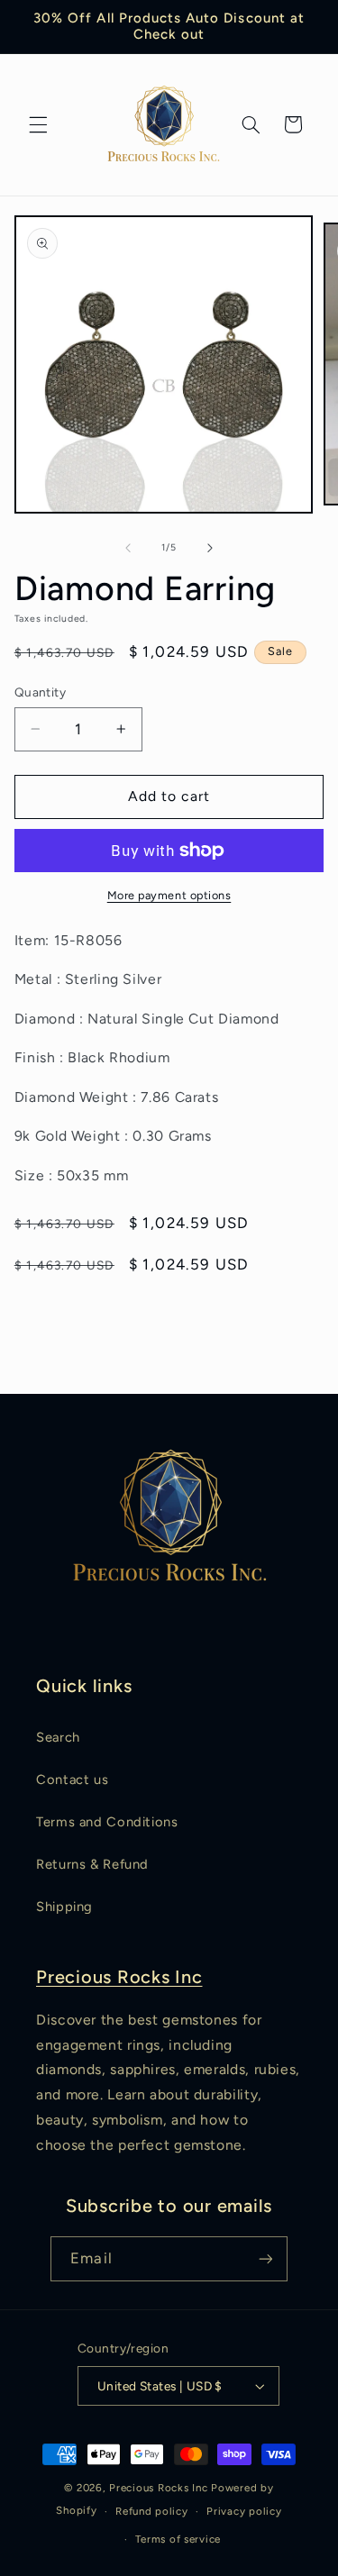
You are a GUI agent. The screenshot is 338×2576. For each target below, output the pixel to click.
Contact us (72, 1780)
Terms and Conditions (107, 1822)
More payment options (169, 895)
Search (58, 1737)
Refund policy (152, 2511)
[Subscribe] (265, 2258)
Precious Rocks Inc (119, 1977)
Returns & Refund (92, 1864)
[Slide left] (128, 548)
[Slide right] (210, 548)
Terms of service (178, 2539)
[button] (38, 124)
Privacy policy (244, 2511)
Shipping (64, 1907)
